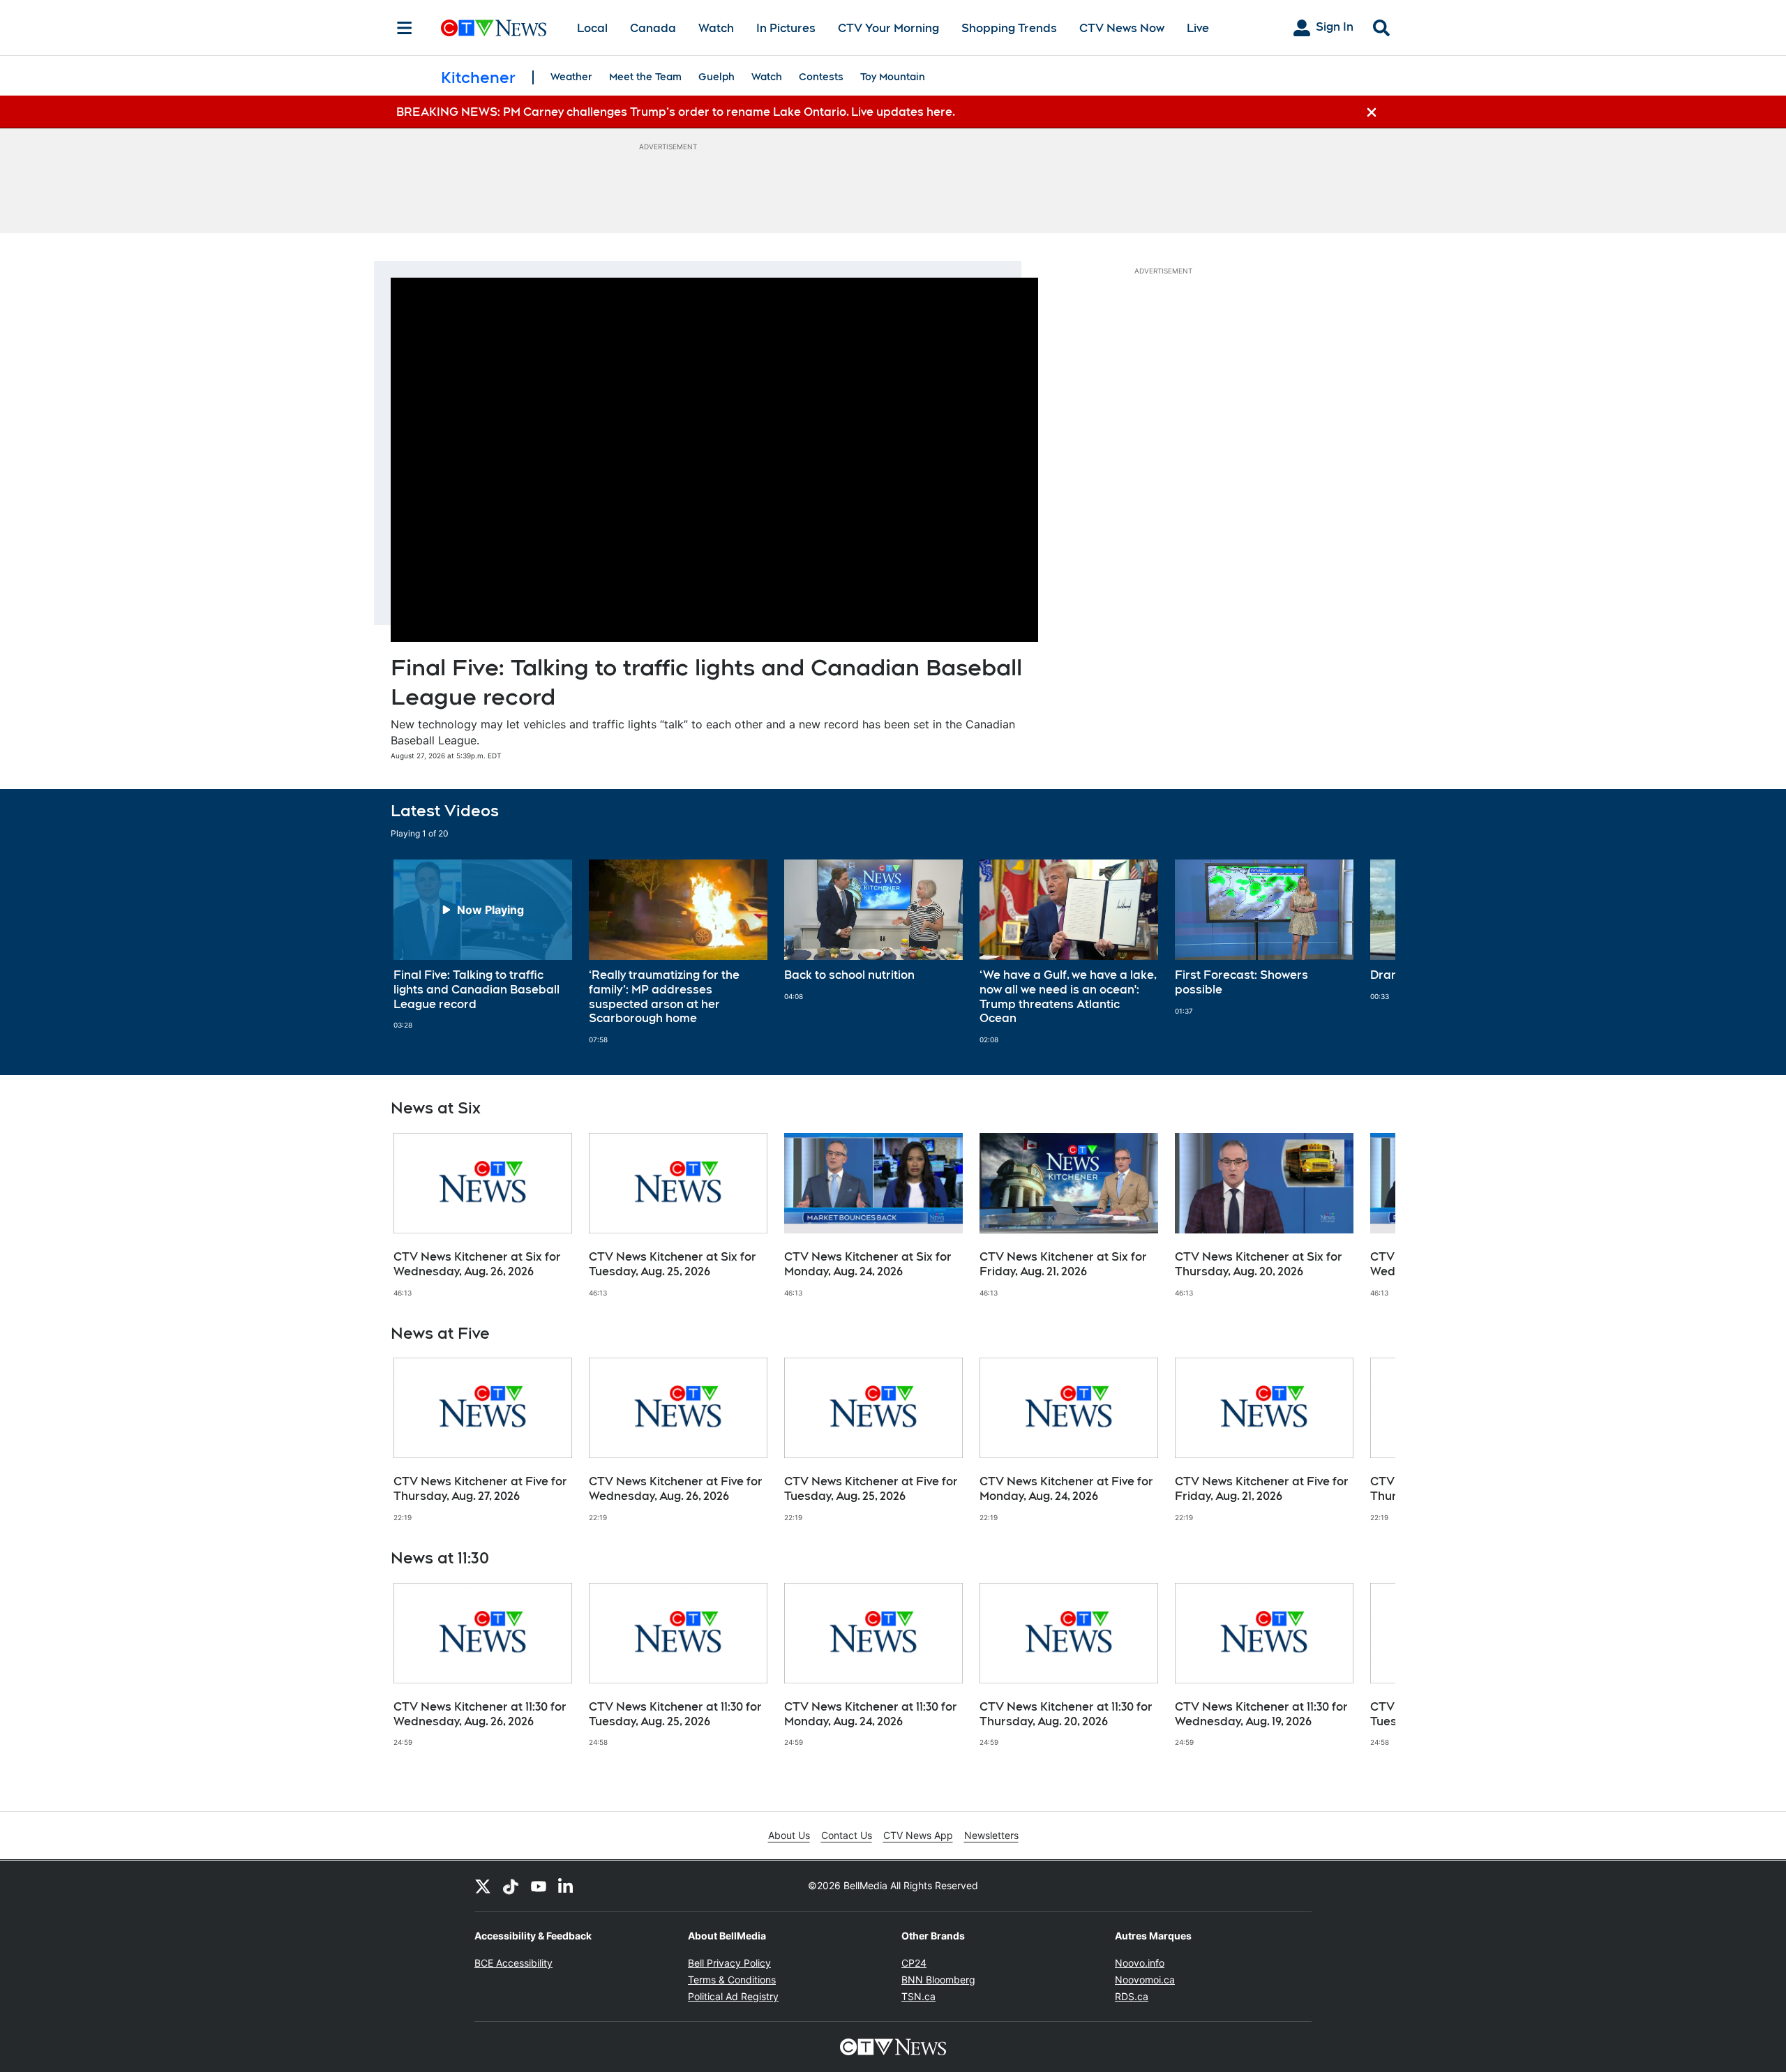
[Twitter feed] (483, 1886)
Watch (716, 28)
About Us (789, 1835)
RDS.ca (1132, 1996)
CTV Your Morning (888, 28)
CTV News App (918, 1835)
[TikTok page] (511, 1886)
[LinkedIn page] (566, 1886)
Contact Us (847, 1835)
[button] (1367, 952)
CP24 (914, 1963)
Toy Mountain (893, 77)
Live (1198, 28)
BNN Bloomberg (938, 1980)
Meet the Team (645, 77)
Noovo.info (1140, 1963)
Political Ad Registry (733, 1996)
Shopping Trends (1009, 28)
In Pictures (786, 28)
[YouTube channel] (539, 1886)
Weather (571, 77)
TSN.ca (918, 1996)
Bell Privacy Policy (729, 1963)
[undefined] (483, 945)
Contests (821, 77)
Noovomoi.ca (1145, 1980)
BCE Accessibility (513, 1963)
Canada (653, 28)
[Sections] (405, 28)
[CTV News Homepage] (494, 28)
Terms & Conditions (732, 1980)
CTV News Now (1122, 28)
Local (592, 28)
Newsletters (991, 1835)
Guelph (716, 77)
